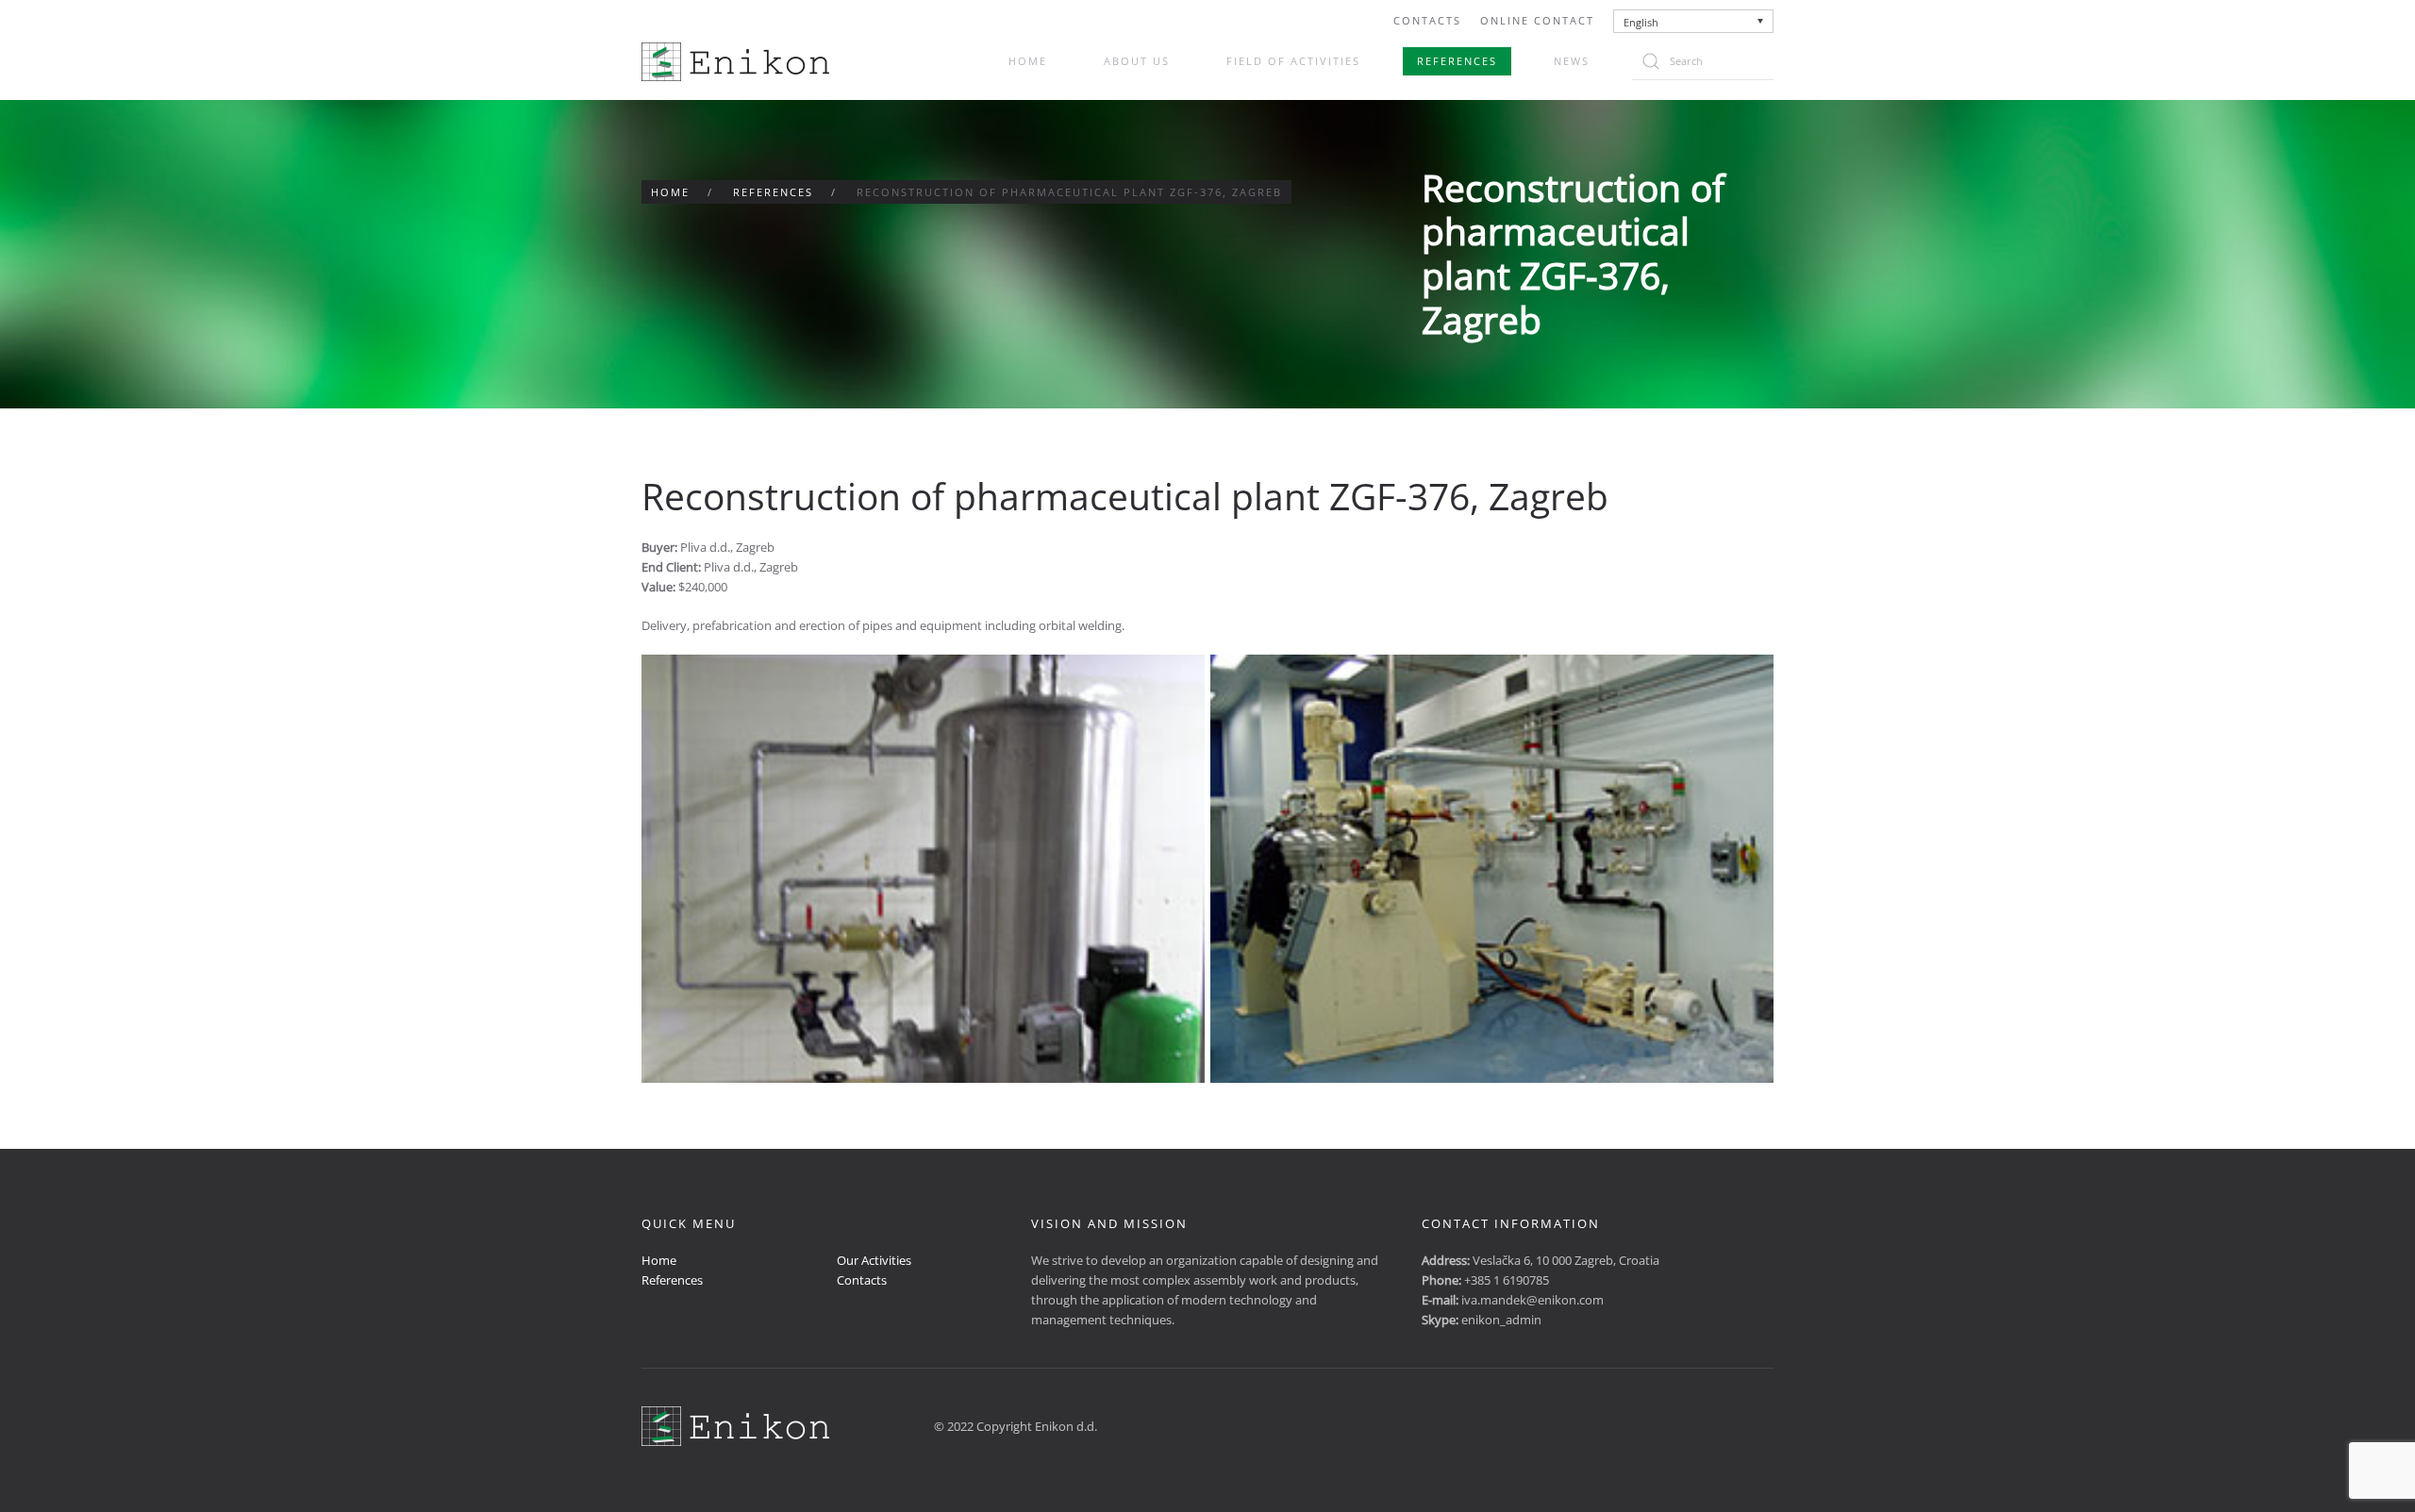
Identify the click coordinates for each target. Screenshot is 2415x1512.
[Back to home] (735, 62)
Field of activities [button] (1293, 61)
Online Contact (1537, 20)
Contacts (1427, 20)
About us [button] (1137, 61)
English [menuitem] (1641, 22)
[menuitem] (1694, 21)
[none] (1694, 21)
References (1457, 61)
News (1572, 61)
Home (1028, 61)
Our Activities (874, 1260)
